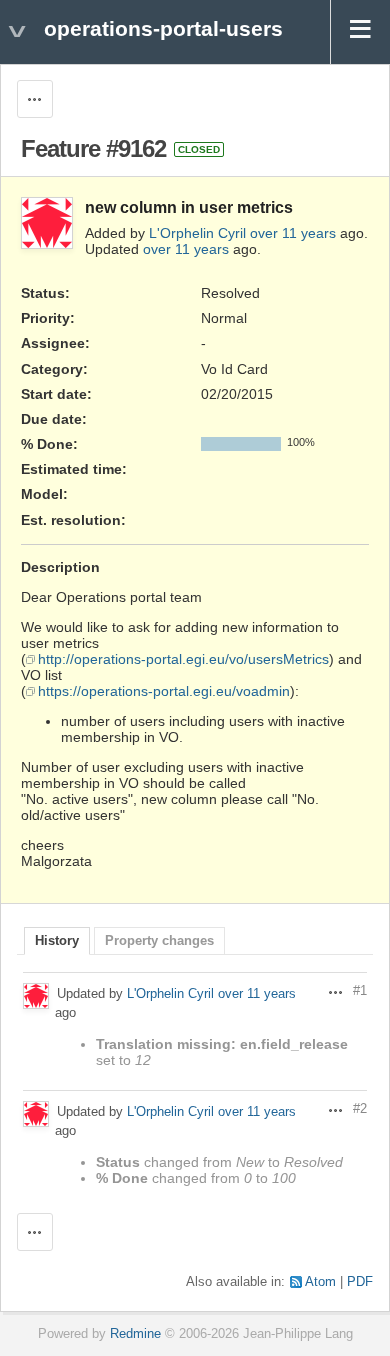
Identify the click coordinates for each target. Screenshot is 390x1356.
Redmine (135, 1334)
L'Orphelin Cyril (197, 233)
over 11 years (293, 233)
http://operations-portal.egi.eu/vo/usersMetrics (183, 659)
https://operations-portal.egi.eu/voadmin (164, 691)
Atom (320, 1282)
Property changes (159, 941)
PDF (360, 1282)
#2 (360, 1109)
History (57, 941)
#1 (360, 991)
